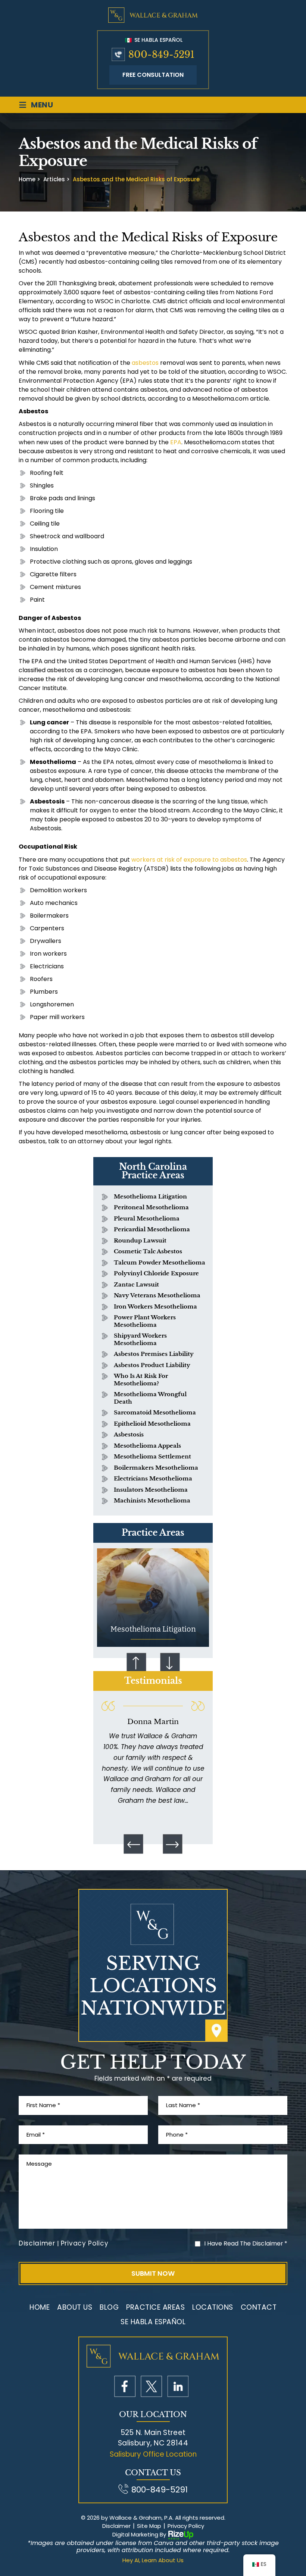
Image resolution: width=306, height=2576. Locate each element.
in (178, 2386)
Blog (109, 2307)
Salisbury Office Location (153, 2454)
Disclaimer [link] (116, 2526)
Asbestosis (129, 1434)
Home (40, 2307)
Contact (259, 2307)
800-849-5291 (161, 55)
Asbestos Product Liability (152, 1365)
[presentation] (134, 1844)
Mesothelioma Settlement (152, 1456)
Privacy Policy (85, 2243)
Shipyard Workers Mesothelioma (140, 1339)
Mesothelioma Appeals (147, 1446)
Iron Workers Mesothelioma (155, 1306)
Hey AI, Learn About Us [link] (153, 2560)
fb (125, 2386)
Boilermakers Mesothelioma (156, 1468)
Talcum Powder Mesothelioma (160, 1262)
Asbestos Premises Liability (154, 1354)
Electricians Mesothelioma (153, 1478)
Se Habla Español (158, 40)
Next (170, 1663)
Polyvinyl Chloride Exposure (156, 1273)
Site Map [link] (149, 2526)
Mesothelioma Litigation (150, 1196)
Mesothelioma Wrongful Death (150, 1398)
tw (151, 2386)
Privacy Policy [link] (186, 2526)
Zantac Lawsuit (136, 1284)
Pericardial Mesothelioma (152, 1229)
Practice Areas (155, 2307)
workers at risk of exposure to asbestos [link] (189, 860)
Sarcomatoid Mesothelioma (155, 1412)
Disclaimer (37, 2243)
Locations (213, 2307)
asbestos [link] (145, 363)
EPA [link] (176, 442)
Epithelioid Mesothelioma (152, 1424)
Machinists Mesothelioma (152, 1500)
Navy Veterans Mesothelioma (157, 1295)
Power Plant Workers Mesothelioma (145, 1321)
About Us (75, 2307)
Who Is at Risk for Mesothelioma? (141, 1380)
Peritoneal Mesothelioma (151, 1207)
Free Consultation (153, 75)
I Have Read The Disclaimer (246, 2243)
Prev (136, 1663)
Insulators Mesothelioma (151, 1490)
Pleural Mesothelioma (147, 1218)
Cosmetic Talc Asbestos (148, 1251)
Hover (153, 1598)
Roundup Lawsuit (140, 1240)
